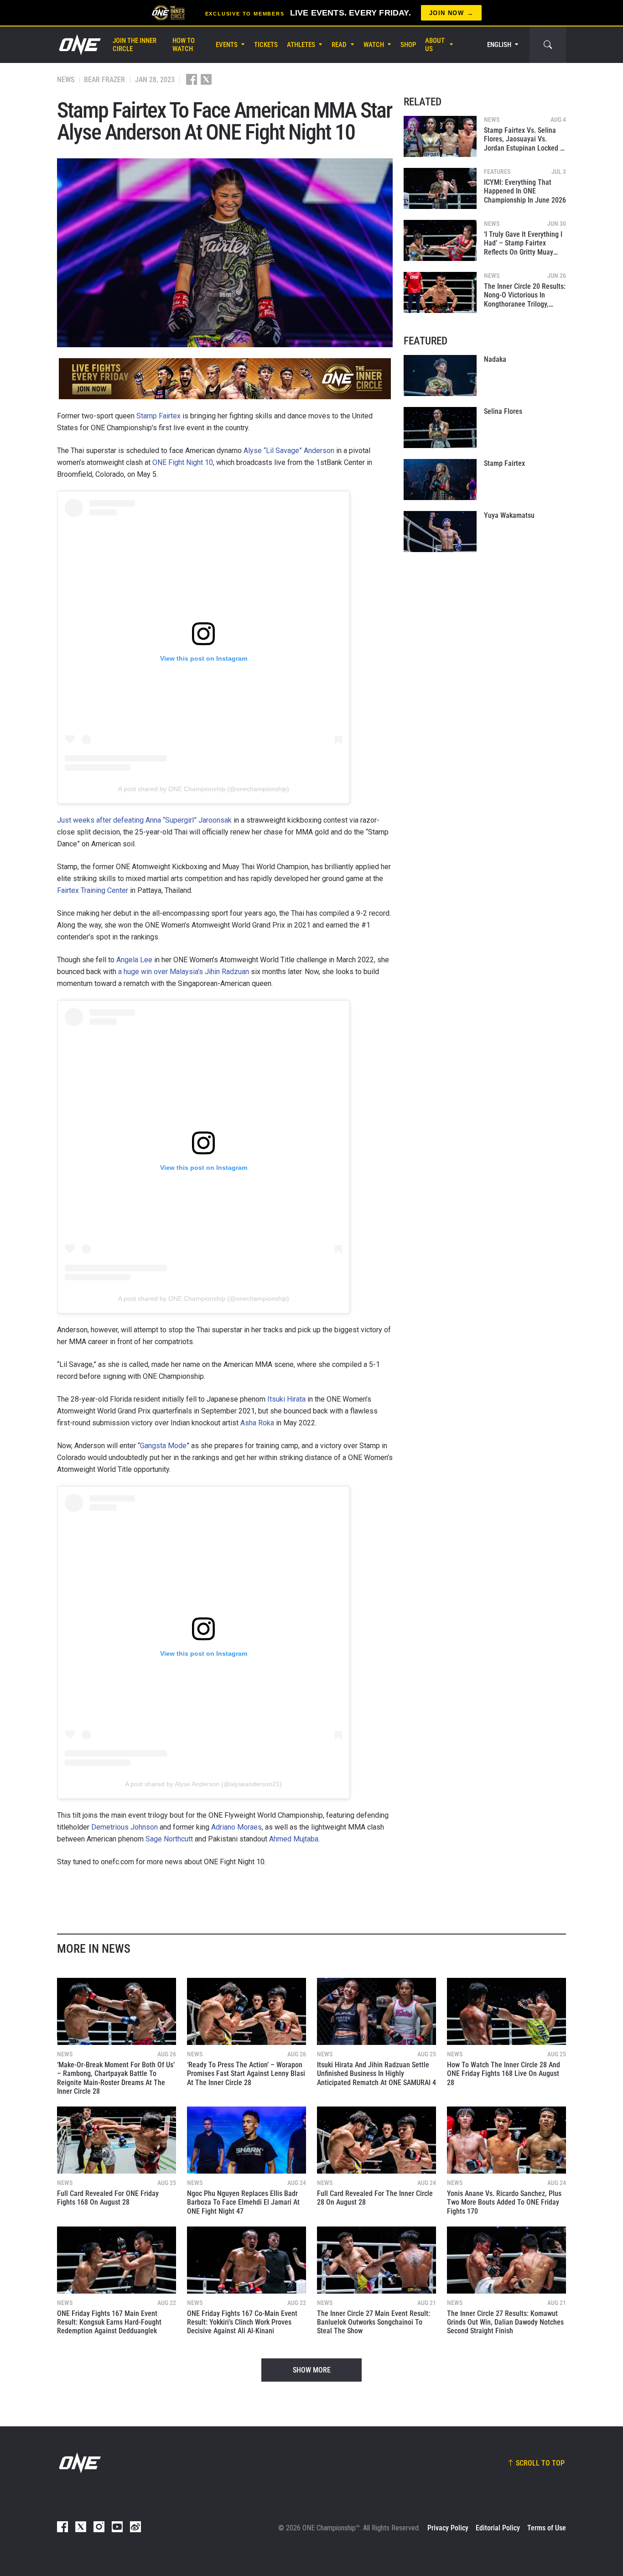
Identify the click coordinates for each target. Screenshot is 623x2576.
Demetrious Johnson (125, 1827)
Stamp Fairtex (158, 416)
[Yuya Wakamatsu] (440, 532)
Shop (408, 45)
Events (227, 45)
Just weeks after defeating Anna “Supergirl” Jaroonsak (144, 820)
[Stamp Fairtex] (440, 480)
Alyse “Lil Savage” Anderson (289, 451)
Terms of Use (547, 2528)
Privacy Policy (448, 2528)
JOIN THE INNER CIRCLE (135, 45)
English (499, 45)
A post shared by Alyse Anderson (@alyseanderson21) (203, 1784)
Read (339, 45)
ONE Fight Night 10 (183, 462)
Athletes (301, 45)
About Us (435, 45)
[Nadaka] (440, 375)
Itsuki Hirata (286, 1399)
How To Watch (184, 45)
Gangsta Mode (163, 1446)
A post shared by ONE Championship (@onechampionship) (204, 789)
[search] (548, 45)
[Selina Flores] (440, 428)
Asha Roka (257, 1423)
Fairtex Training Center (93, 890)
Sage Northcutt (169, 1839)
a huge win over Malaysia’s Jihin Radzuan (184, 972)
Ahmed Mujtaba (294, 1839)
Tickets (266, 45)
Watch (374, 45)
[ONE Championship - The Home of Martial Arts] (79, 45)
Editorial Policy (498, 2528)
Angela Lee (134, 960)
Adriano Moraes (236, 1827)
